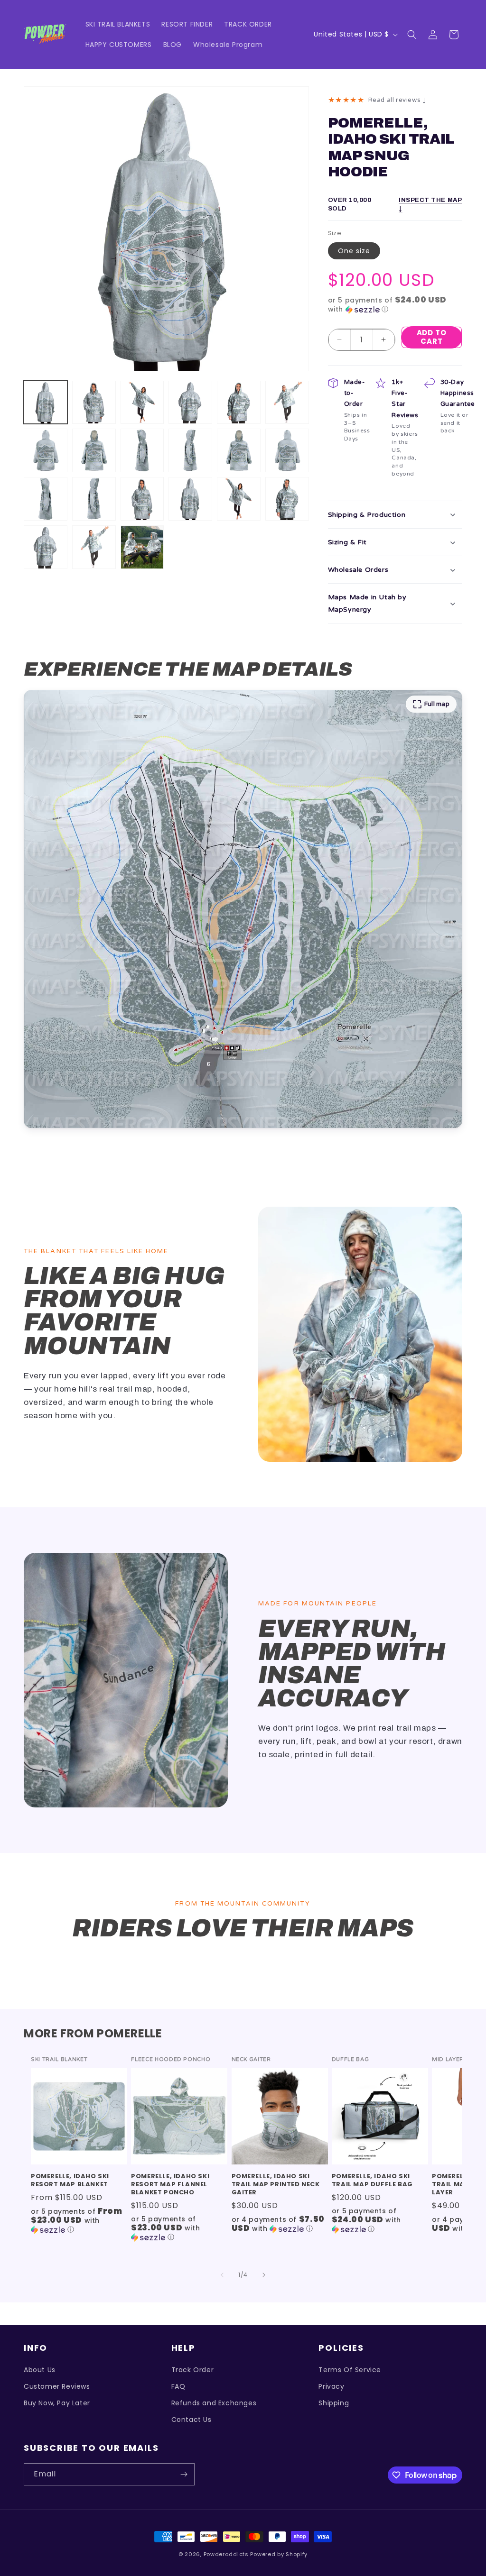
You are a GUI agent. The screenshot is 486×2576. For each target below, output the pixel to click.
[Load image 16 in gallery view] (190, 499)
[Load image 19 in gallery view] (46, 547)
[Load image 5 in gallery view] (239, 403)
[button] (412, 35)
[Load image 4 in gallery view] (190, 403)
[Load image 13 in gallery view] (46, 499)
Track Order (193, 2370)
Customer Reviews (57, 2386)
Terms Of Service (350, 2370)
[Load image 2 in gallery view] (94, 403)
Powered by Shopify (279, 2554)
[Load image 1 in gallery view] (46, 403)
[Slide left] (222, 2275)
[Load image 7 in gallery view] (46, 450)
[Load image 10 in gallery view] (190, 450)
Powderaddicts (226, 2554)
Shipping (334, 2403)
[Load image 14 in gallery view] (94, 499)
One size (354, 251)
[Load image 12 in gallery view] (287, 450)
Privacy (331, 2386)
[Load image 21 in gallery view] (142, 547)
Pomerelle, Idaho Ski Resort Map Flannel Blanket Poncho (170, 2185)
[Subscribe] (184, 2474)
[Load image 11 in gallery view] (239, 450)
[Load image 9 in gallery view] (142, 450)
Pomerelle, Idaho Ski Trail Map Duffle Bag (372, 2181)
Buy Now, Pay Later (57, 2403)
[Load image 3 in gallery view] (142, 403)
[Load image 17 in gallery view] (239, 499)
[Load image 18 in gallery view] (287, 499)
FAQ (178, 2386)
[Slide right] (264, 2275)
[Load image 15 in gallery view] (142, 499)
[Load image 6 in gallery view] (287, 403)
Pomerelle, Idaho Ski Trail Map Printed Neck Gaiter (276, 2185)
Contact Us (192, 2420)
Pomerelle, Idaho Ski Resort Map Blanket (70, 2181)
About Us (40, 2370)
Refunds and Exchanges (214, 2403)
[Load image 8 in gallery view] (94, 450)
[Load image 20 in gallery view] (94, 547)
